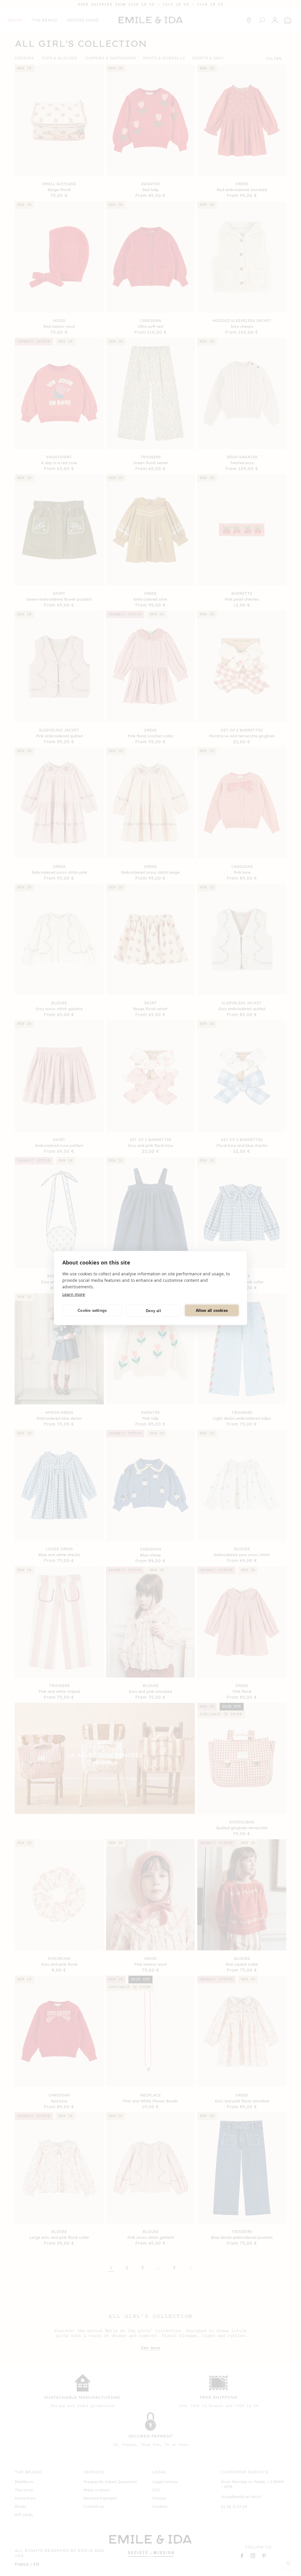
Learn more (74, 1294)
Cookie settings (92, 1310)
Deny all (153, 1310)
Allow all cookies (212, 1310)
